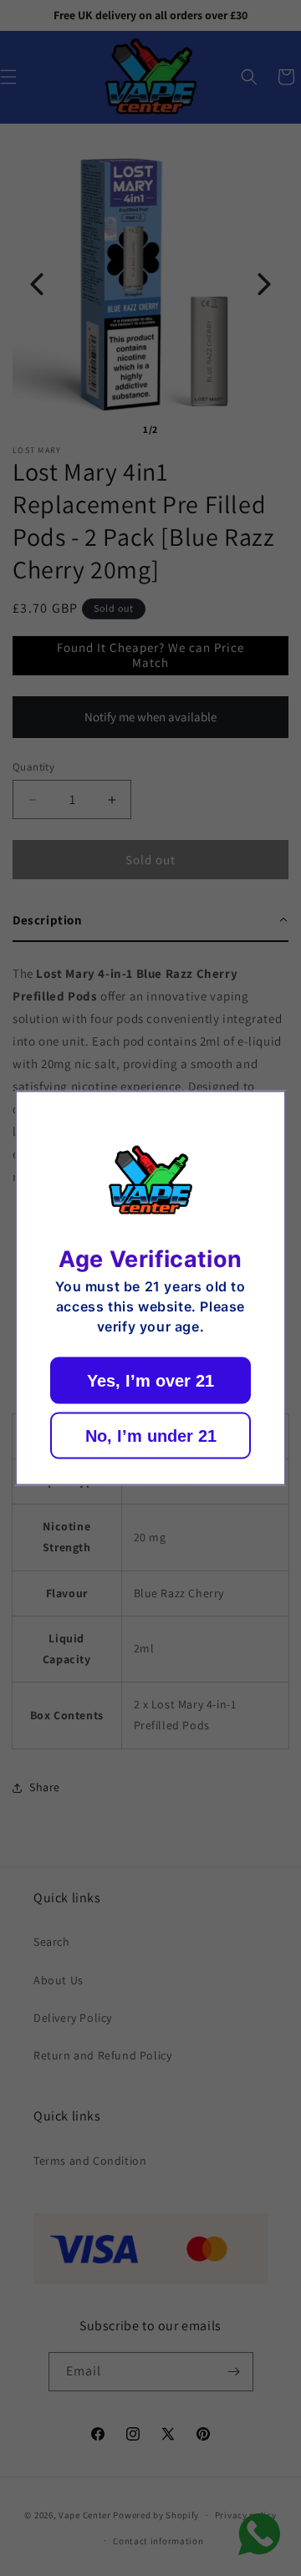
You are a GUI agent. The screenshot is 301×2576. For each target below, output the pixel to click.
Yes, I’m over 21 (150, 1380)
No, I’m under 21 (151, 1435)
